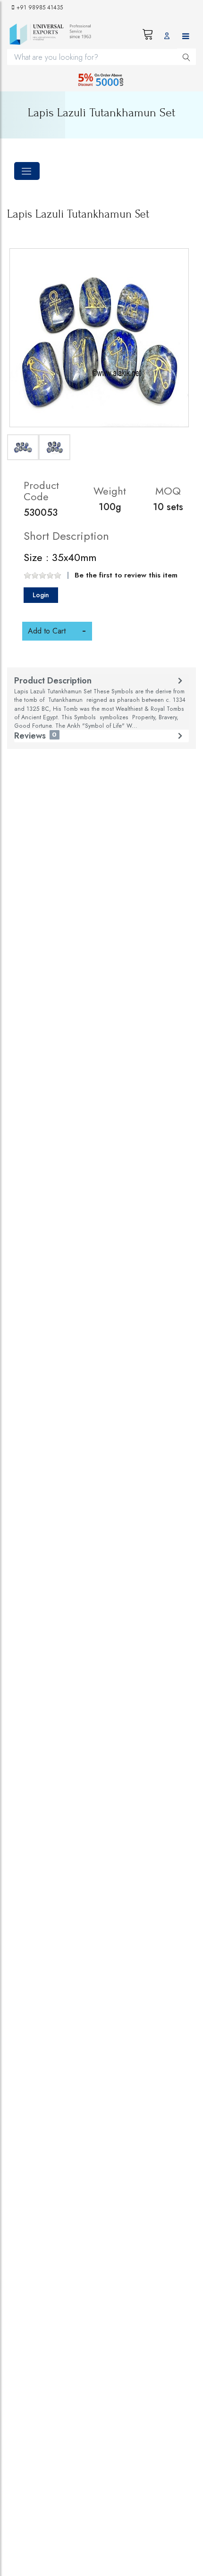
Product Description (100, 703)
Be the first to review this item (126, 575)
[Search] (186, 57)
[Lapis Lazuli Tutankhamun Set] (99, 338)
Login (41, 595)
